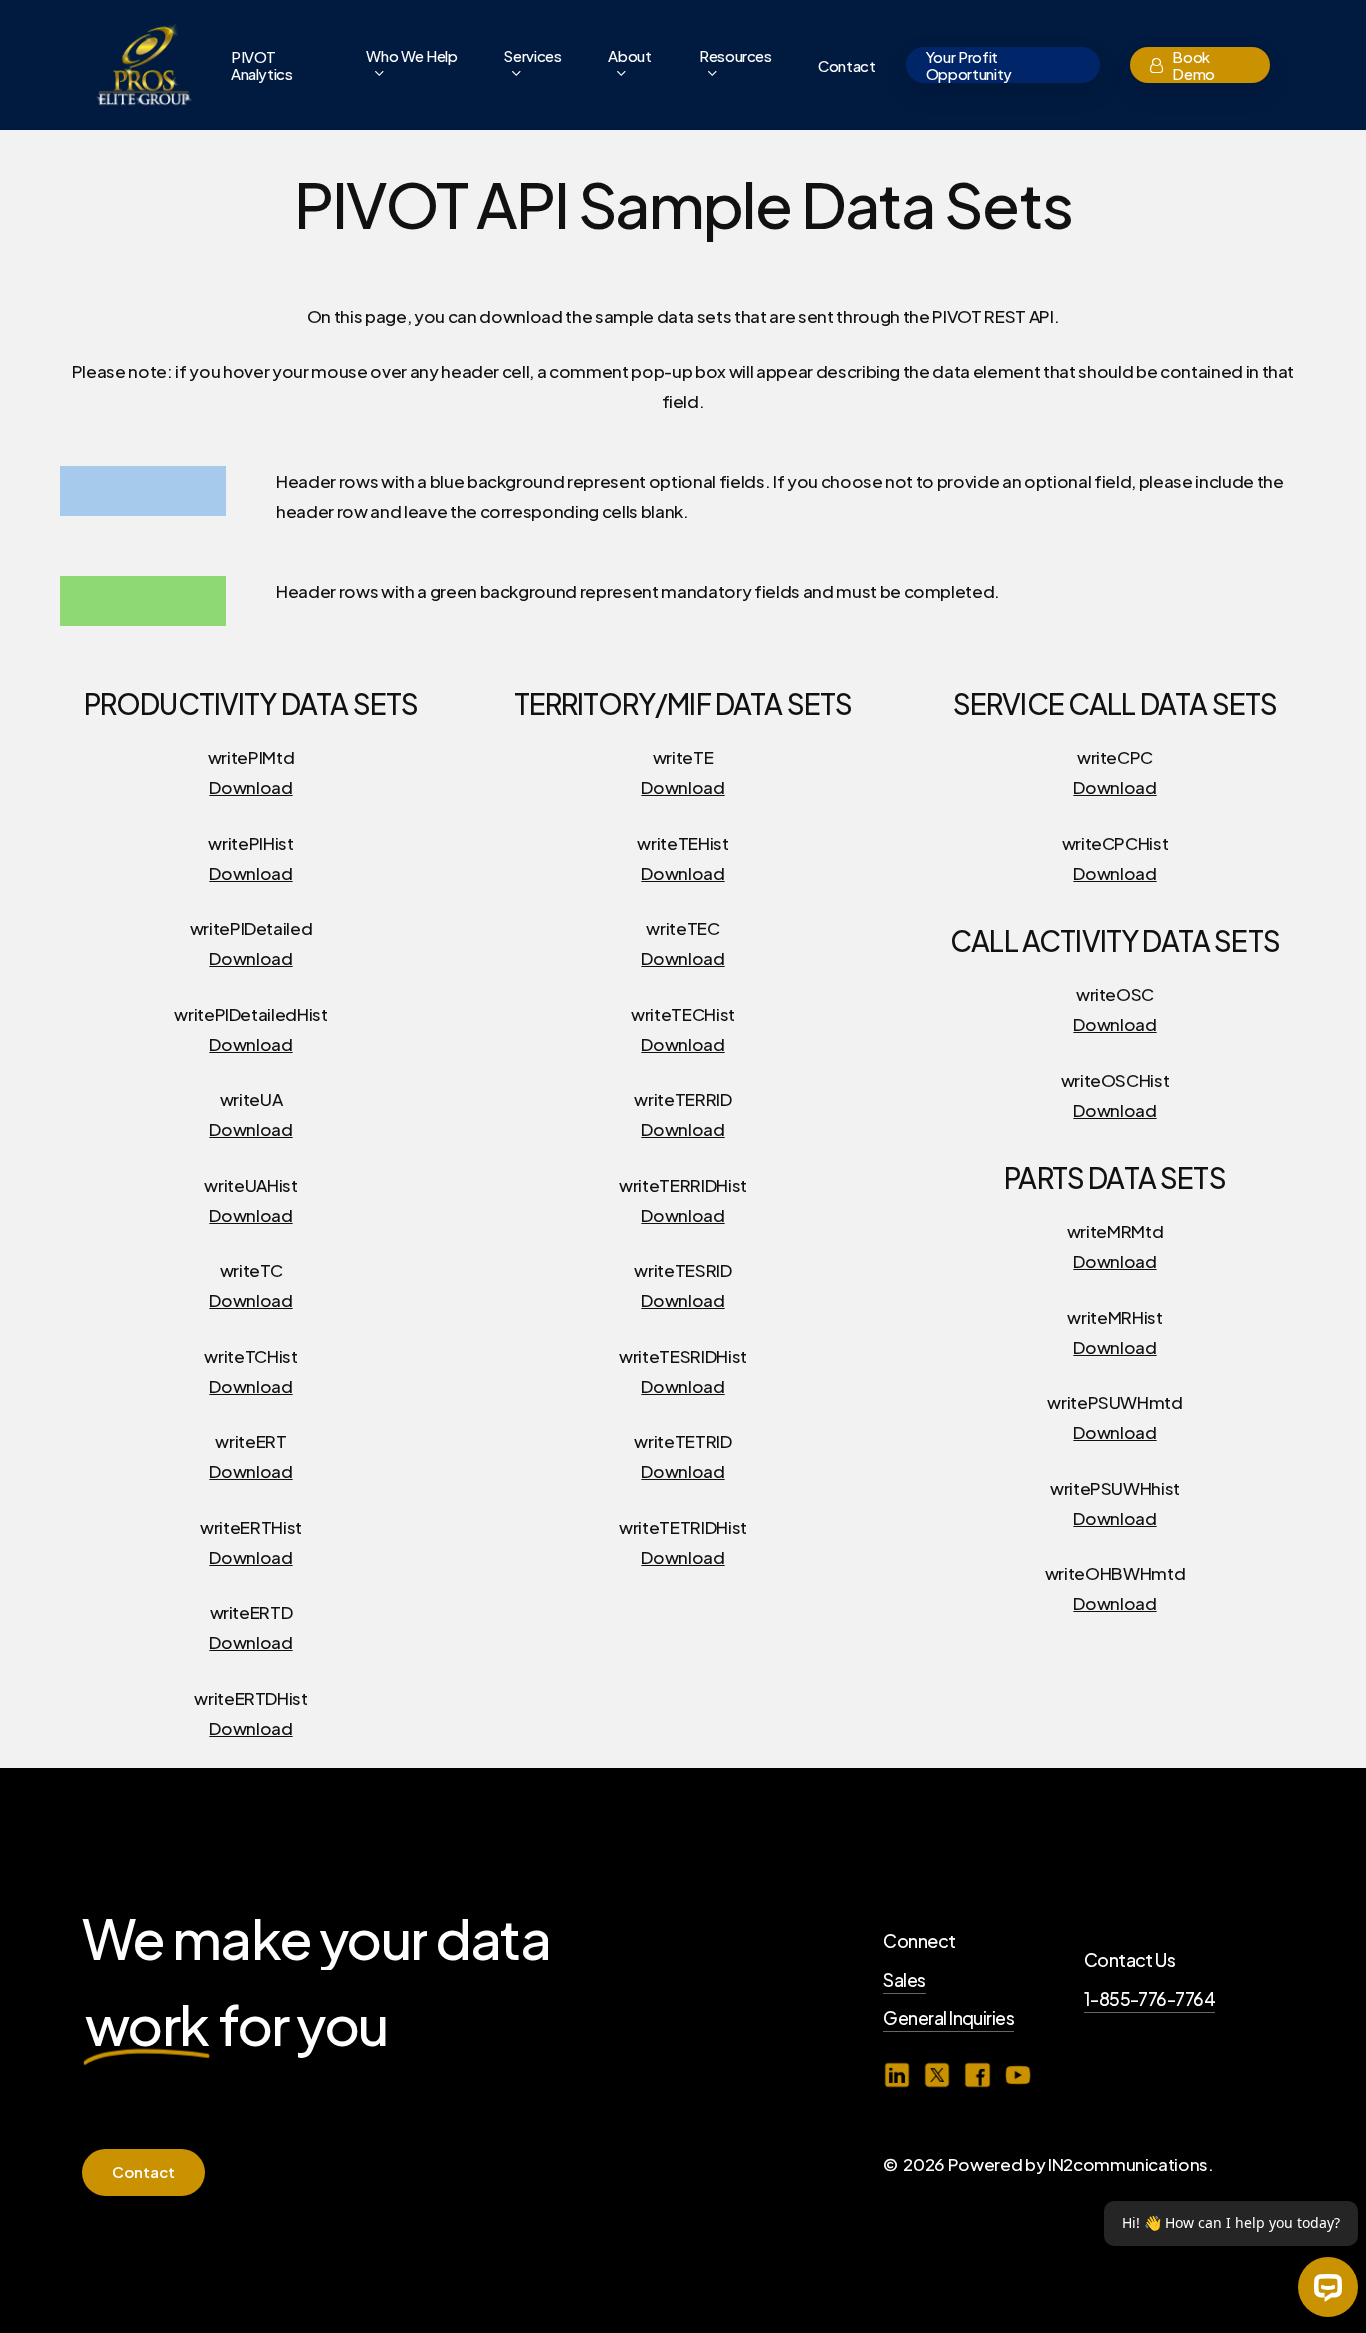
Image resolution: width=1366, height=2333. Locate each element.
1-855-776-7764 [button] (1150, 1999)
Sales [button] (904, 1980)
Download (250, 787)
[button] (143, 2172)
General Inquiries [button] (948, 2018)
